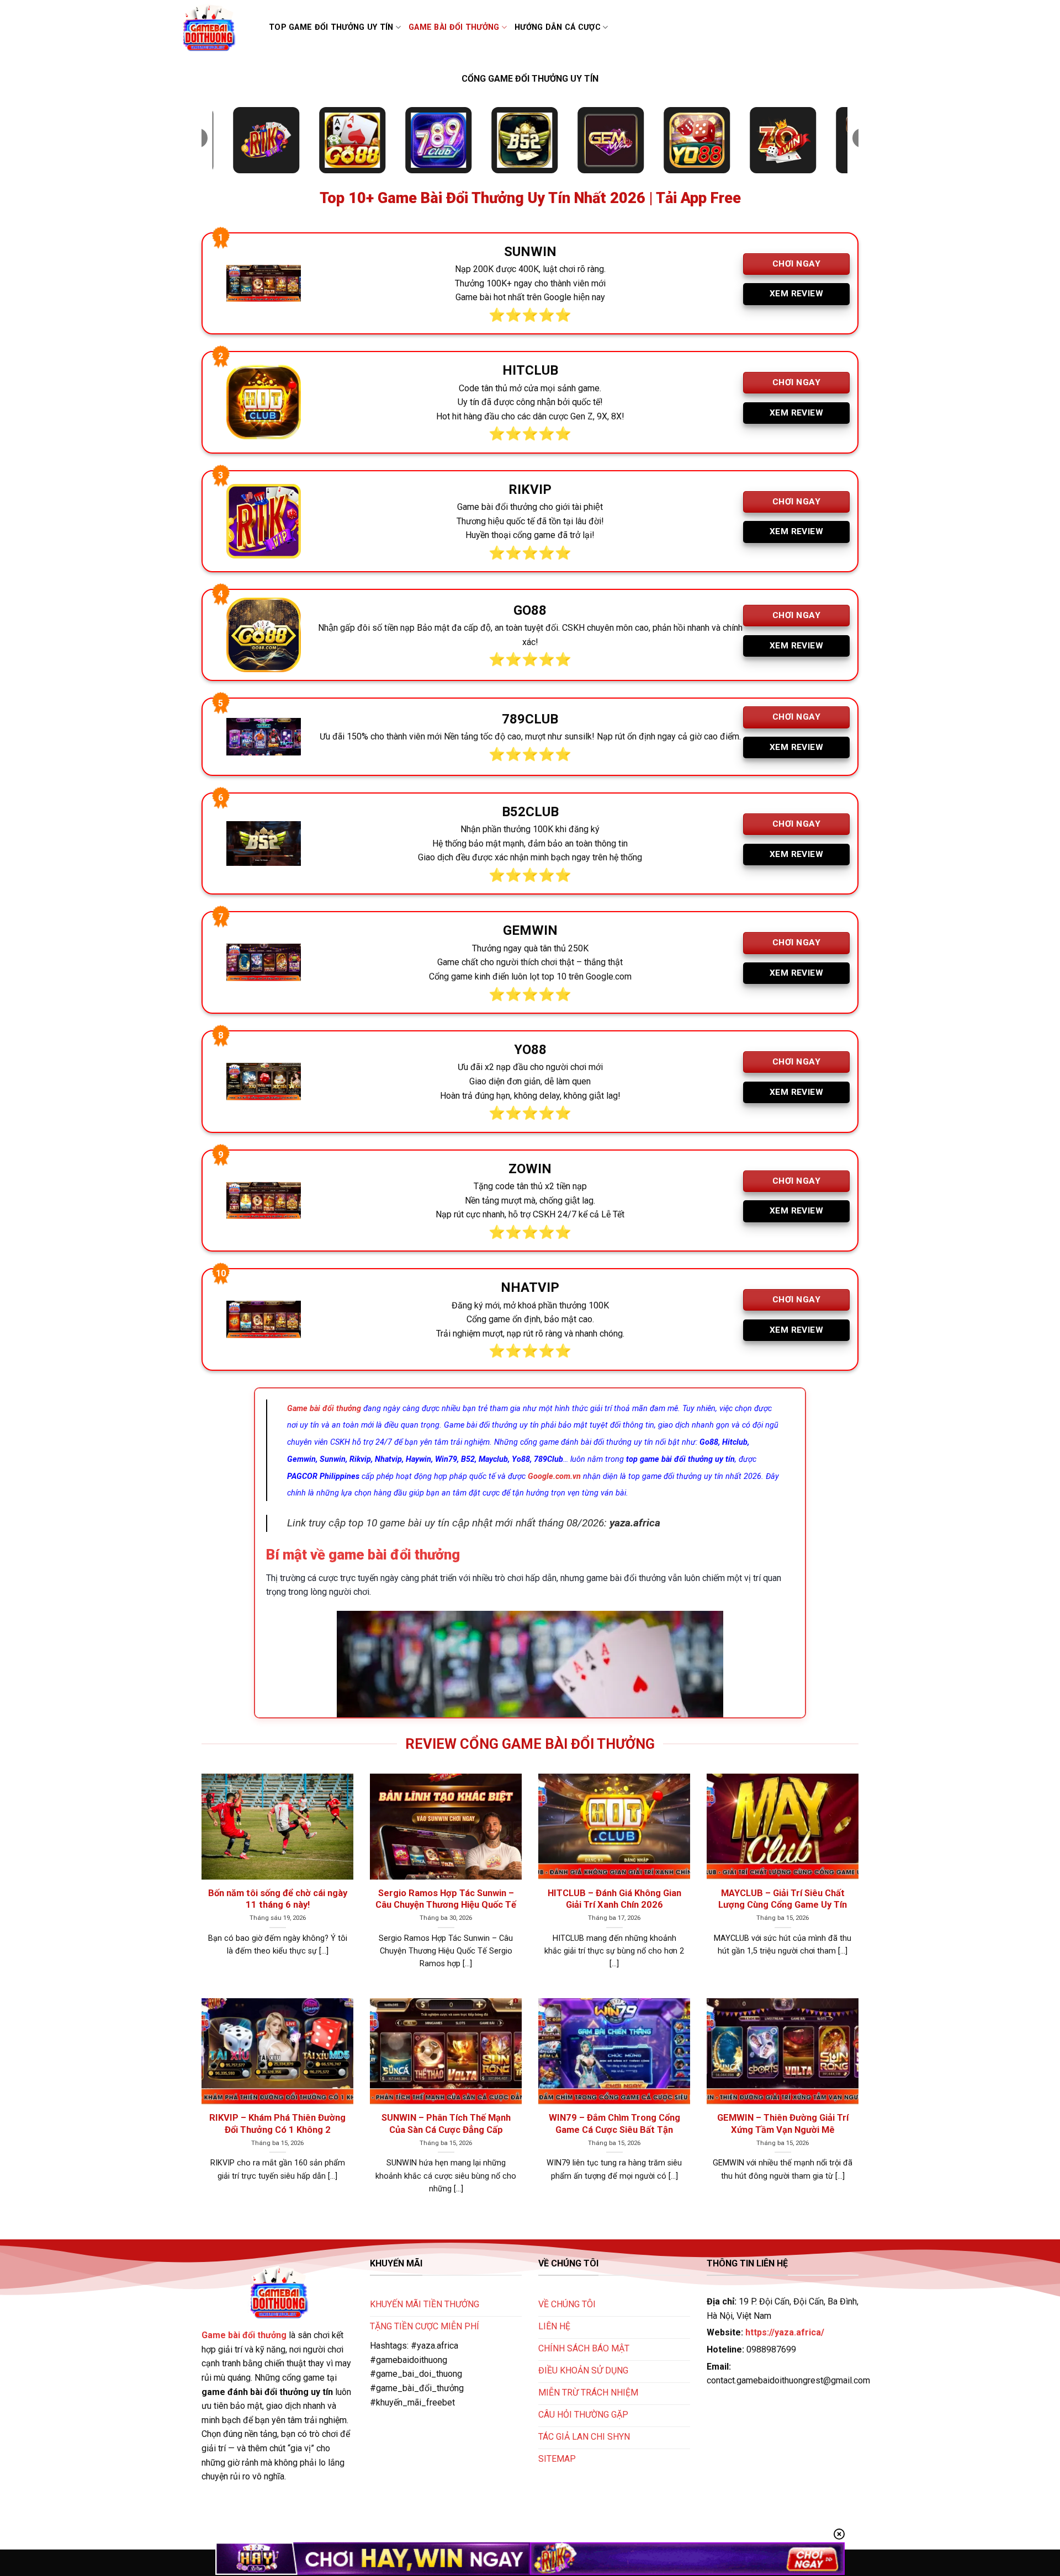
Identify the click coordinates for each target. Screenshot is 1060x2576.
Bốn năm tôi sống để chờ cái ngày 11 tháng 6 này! (278, 1899)
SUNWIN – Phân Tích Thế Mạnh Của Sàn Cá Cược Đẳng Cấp (446, 2124)
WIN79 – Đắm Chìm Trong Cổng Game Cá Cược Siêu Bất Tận (614, 2124)
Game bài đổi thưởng (454, 27)
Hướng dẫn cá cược (558, 27)
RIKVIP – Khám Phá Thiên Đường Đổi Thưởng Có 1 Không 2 (277, 2124)
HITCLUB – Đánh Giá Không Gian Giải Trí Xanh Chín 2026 (614, 1899)
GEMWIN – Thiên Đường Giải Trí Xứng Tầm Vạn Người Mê (783, 2124)
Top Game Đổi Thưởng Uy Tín (331, 27)
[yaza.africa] (216, 28)
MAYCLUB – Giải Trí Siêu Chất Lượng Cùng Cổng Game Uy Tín (783, 1899)
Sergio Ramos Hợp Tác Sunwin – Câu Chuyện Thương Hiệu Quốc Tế (446, 1899)
